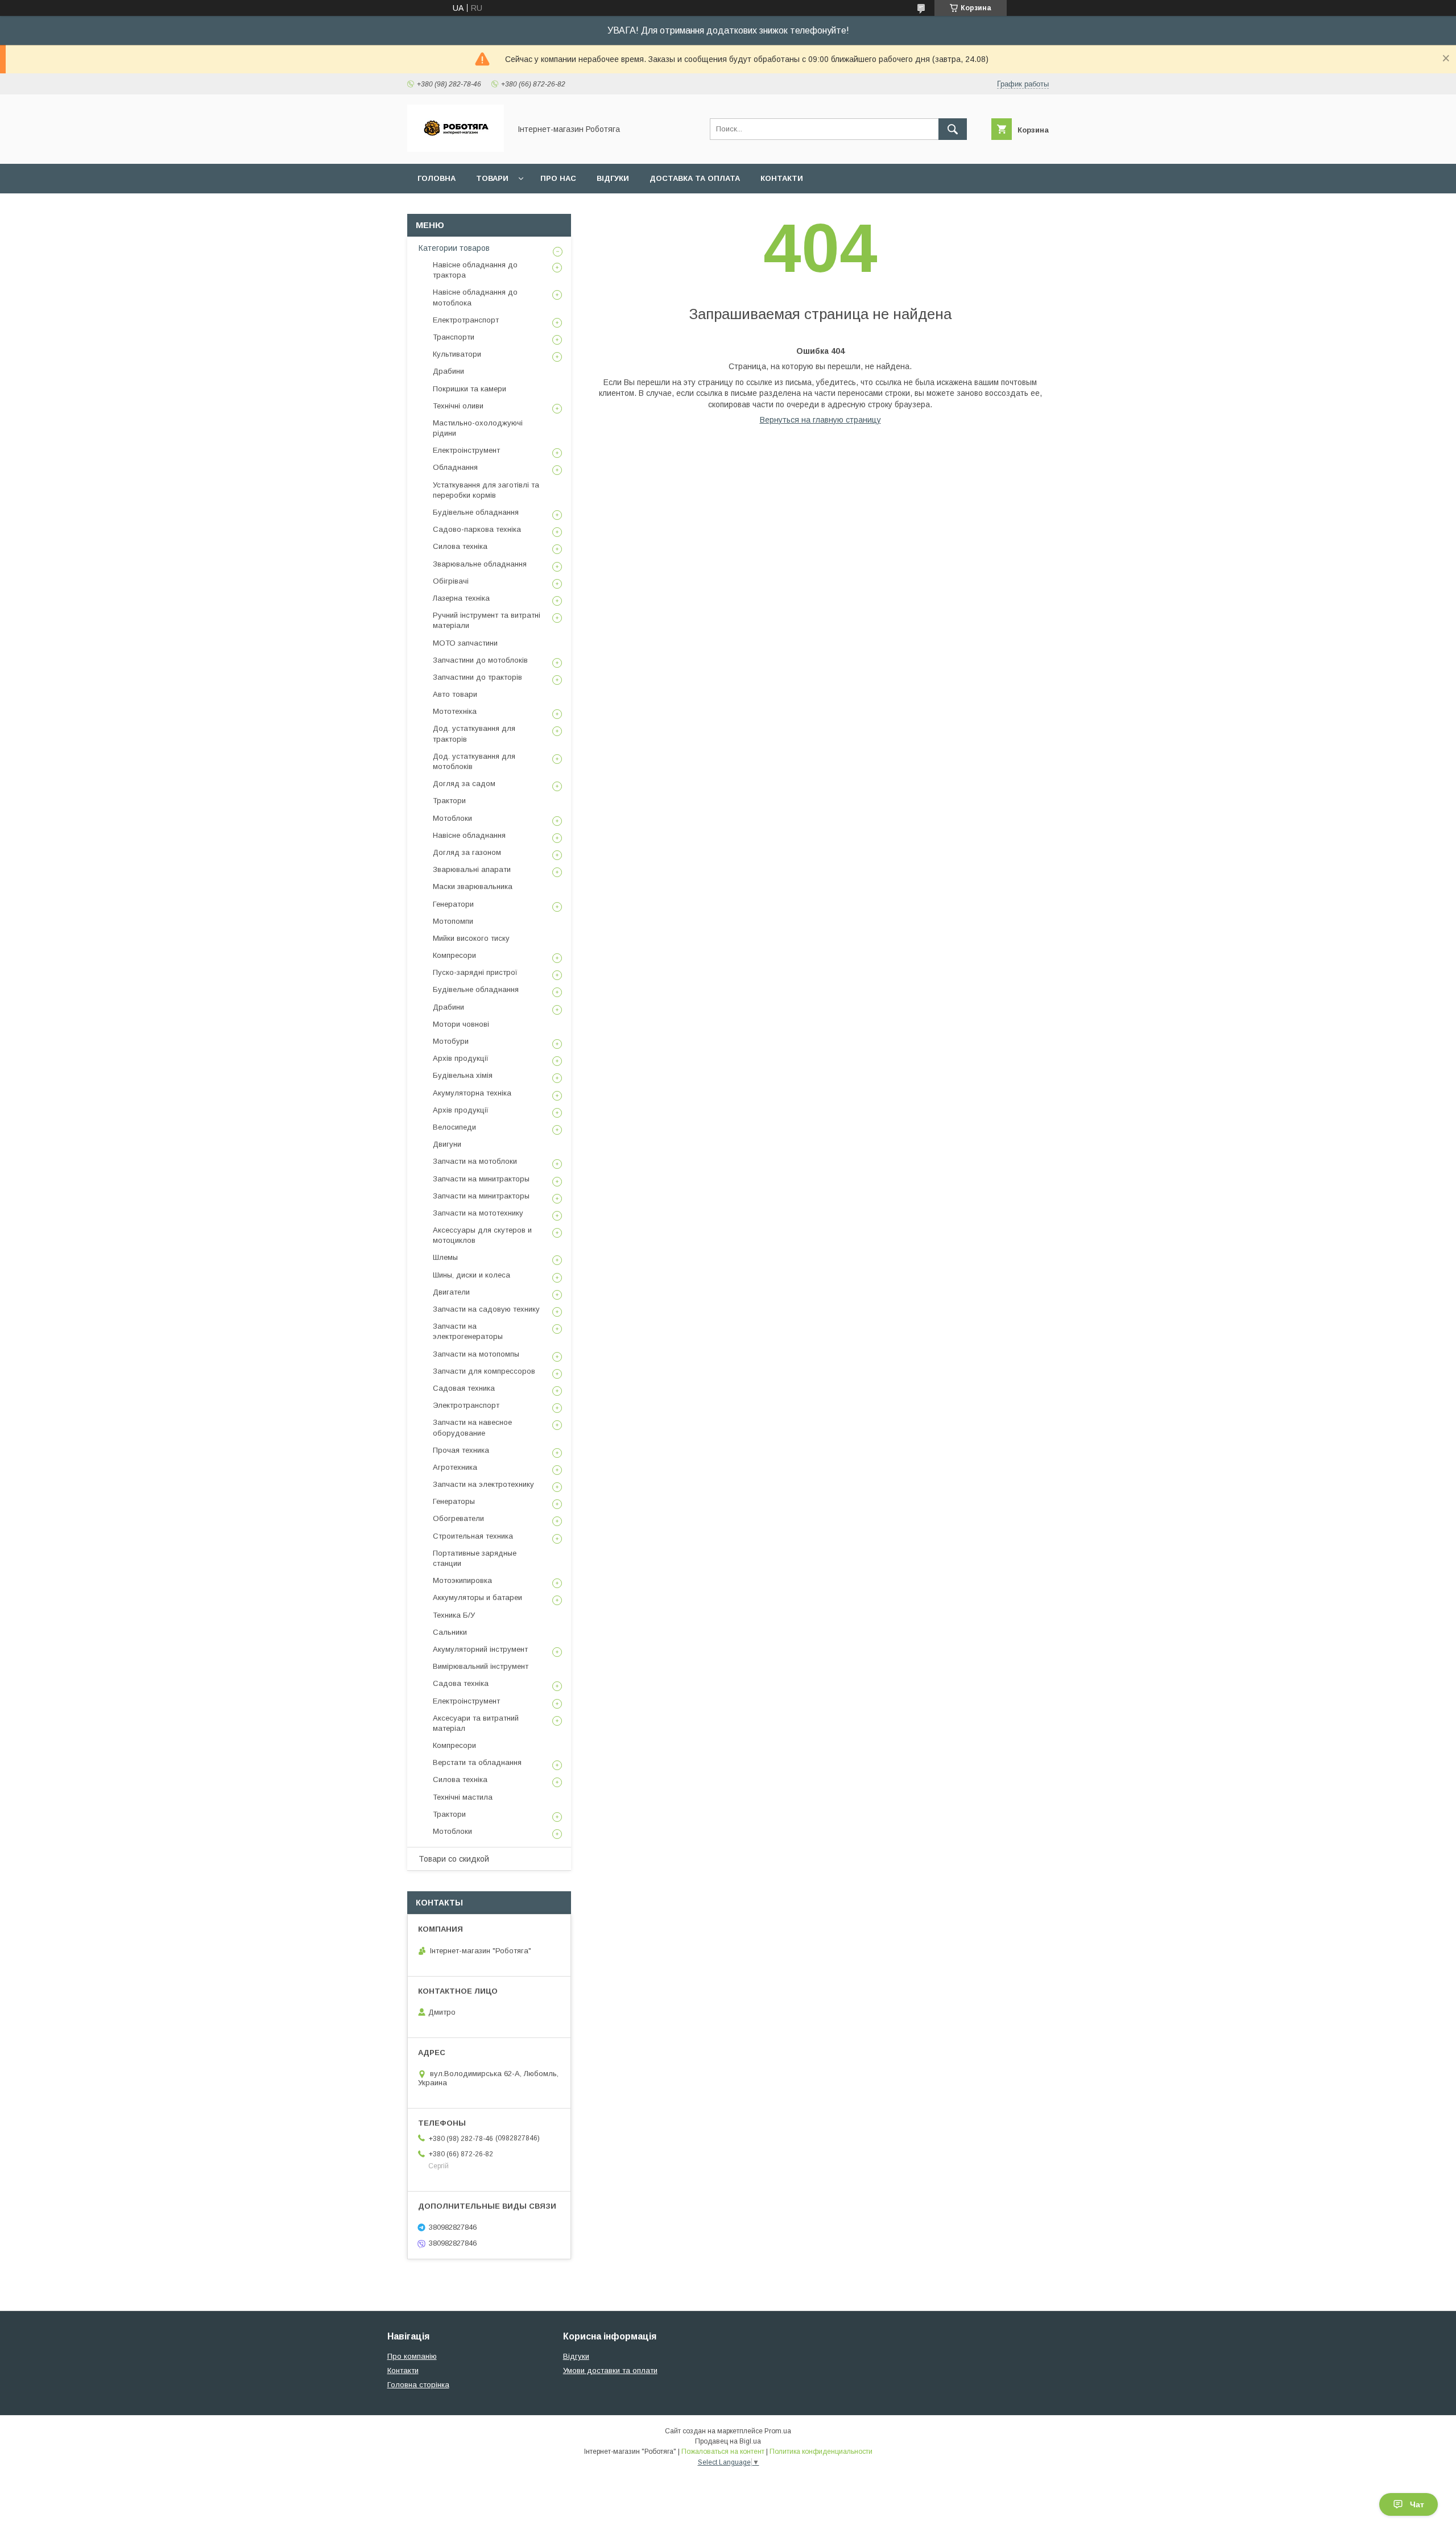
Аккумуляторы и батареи (477, 1597)
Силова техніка (460, 546)
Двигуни (447, 1144)
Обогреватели (458, 1518)
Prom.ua (778, 2431)
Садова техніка (461, 1683)
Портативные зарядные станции (475, 1558)
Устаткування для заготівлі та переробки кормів (486, 490)
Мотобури (451, 1041)
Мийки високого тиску (471, 938)
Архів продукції (461, 1058)
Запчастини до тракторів (477, 677)
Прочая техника (461, 1450)
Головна (437, 178)
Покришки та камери (470, 389)
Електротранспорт (466, 320)
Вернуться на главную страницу (820, 420)
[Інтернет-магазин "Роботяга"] (456, 149)
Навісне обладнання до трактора (475, 270)
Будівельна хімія (463, 1075)
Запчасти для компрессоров (484, 1371)
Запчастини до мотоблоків (480, 660)
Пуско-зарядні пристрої (475, 972)
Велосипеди (454, 1127)
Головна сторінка (418, 2385)
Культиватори (457, 354)
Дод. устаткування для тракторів (474, 733)
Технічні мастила (463, 1797)
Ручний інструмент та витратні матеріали (487, 620)
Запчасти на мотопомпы (476, 1354)
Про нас (558, 178)
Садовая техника (464, 1388)
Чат (1417, 2504)
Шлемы (445, 1257)
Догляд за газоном (467, 852)
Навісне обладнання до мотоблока (475, 297)
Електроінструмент (466, 450)
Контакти (782, 178)
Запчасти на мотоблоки (475, 1161)
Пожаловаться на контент (723, 2452)
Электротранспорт (466, 1405)
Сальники (450, 1632)
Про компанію (412, 2356)
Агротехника (455, 1467)
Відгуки (613, 178)
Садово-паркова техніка (477, 529)
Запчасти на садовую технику (486, 1309)
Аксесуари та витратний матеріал (476, 1723)
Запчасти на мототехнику (478, 1213)
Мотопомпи (453, 921)
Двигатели (451, 1292)
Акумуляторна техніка (472, 1093)
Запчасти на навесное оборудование (472, 1427)
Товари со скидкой (454, 1859)
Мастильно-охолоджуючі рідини (478, 428)
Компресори (454, 955)
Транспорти (454, 337)
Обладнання (455, 467)
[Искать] (953, 129)
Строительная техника (473, 1536)
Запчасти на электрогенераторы (468, 1331)
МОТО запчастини (465, 643)
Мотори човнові (461, 1024)
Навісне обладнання (469, 835)
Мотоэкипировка (462, 1580)
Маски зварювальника (473, 886)
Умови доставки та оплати (610, 2370)
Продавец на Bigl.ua (728, 2441)
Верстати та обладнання (477, 1762)
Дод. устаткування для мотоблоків (474, 761)
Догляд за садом (464, 784)
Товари (492, 178)
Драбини (448, 371)
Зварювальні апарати (472, 869)
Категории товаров (454, 248)
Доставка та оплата (695, 178)
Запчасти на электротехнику (483, 1484)
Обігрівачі (451, 581)
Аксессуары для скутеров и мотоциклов (482, 1235)
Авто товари (455, 694)
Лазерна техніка (461, 598)
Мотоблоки (452, 818)
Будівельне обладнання (476, 512)
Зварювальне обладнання (480, 564)
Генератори (453, 904)
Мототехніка (455, 711)
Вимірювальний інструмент (481, 1666)
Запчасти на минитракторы (481, 1179)
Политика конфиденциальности (821, 2452)
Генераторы (454, 1501)
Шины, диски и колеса (471, 1275)
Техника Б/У (454, 1615)
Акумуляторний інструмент (480, 1649)
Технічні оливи (458, 406)
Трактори (449, 801)
